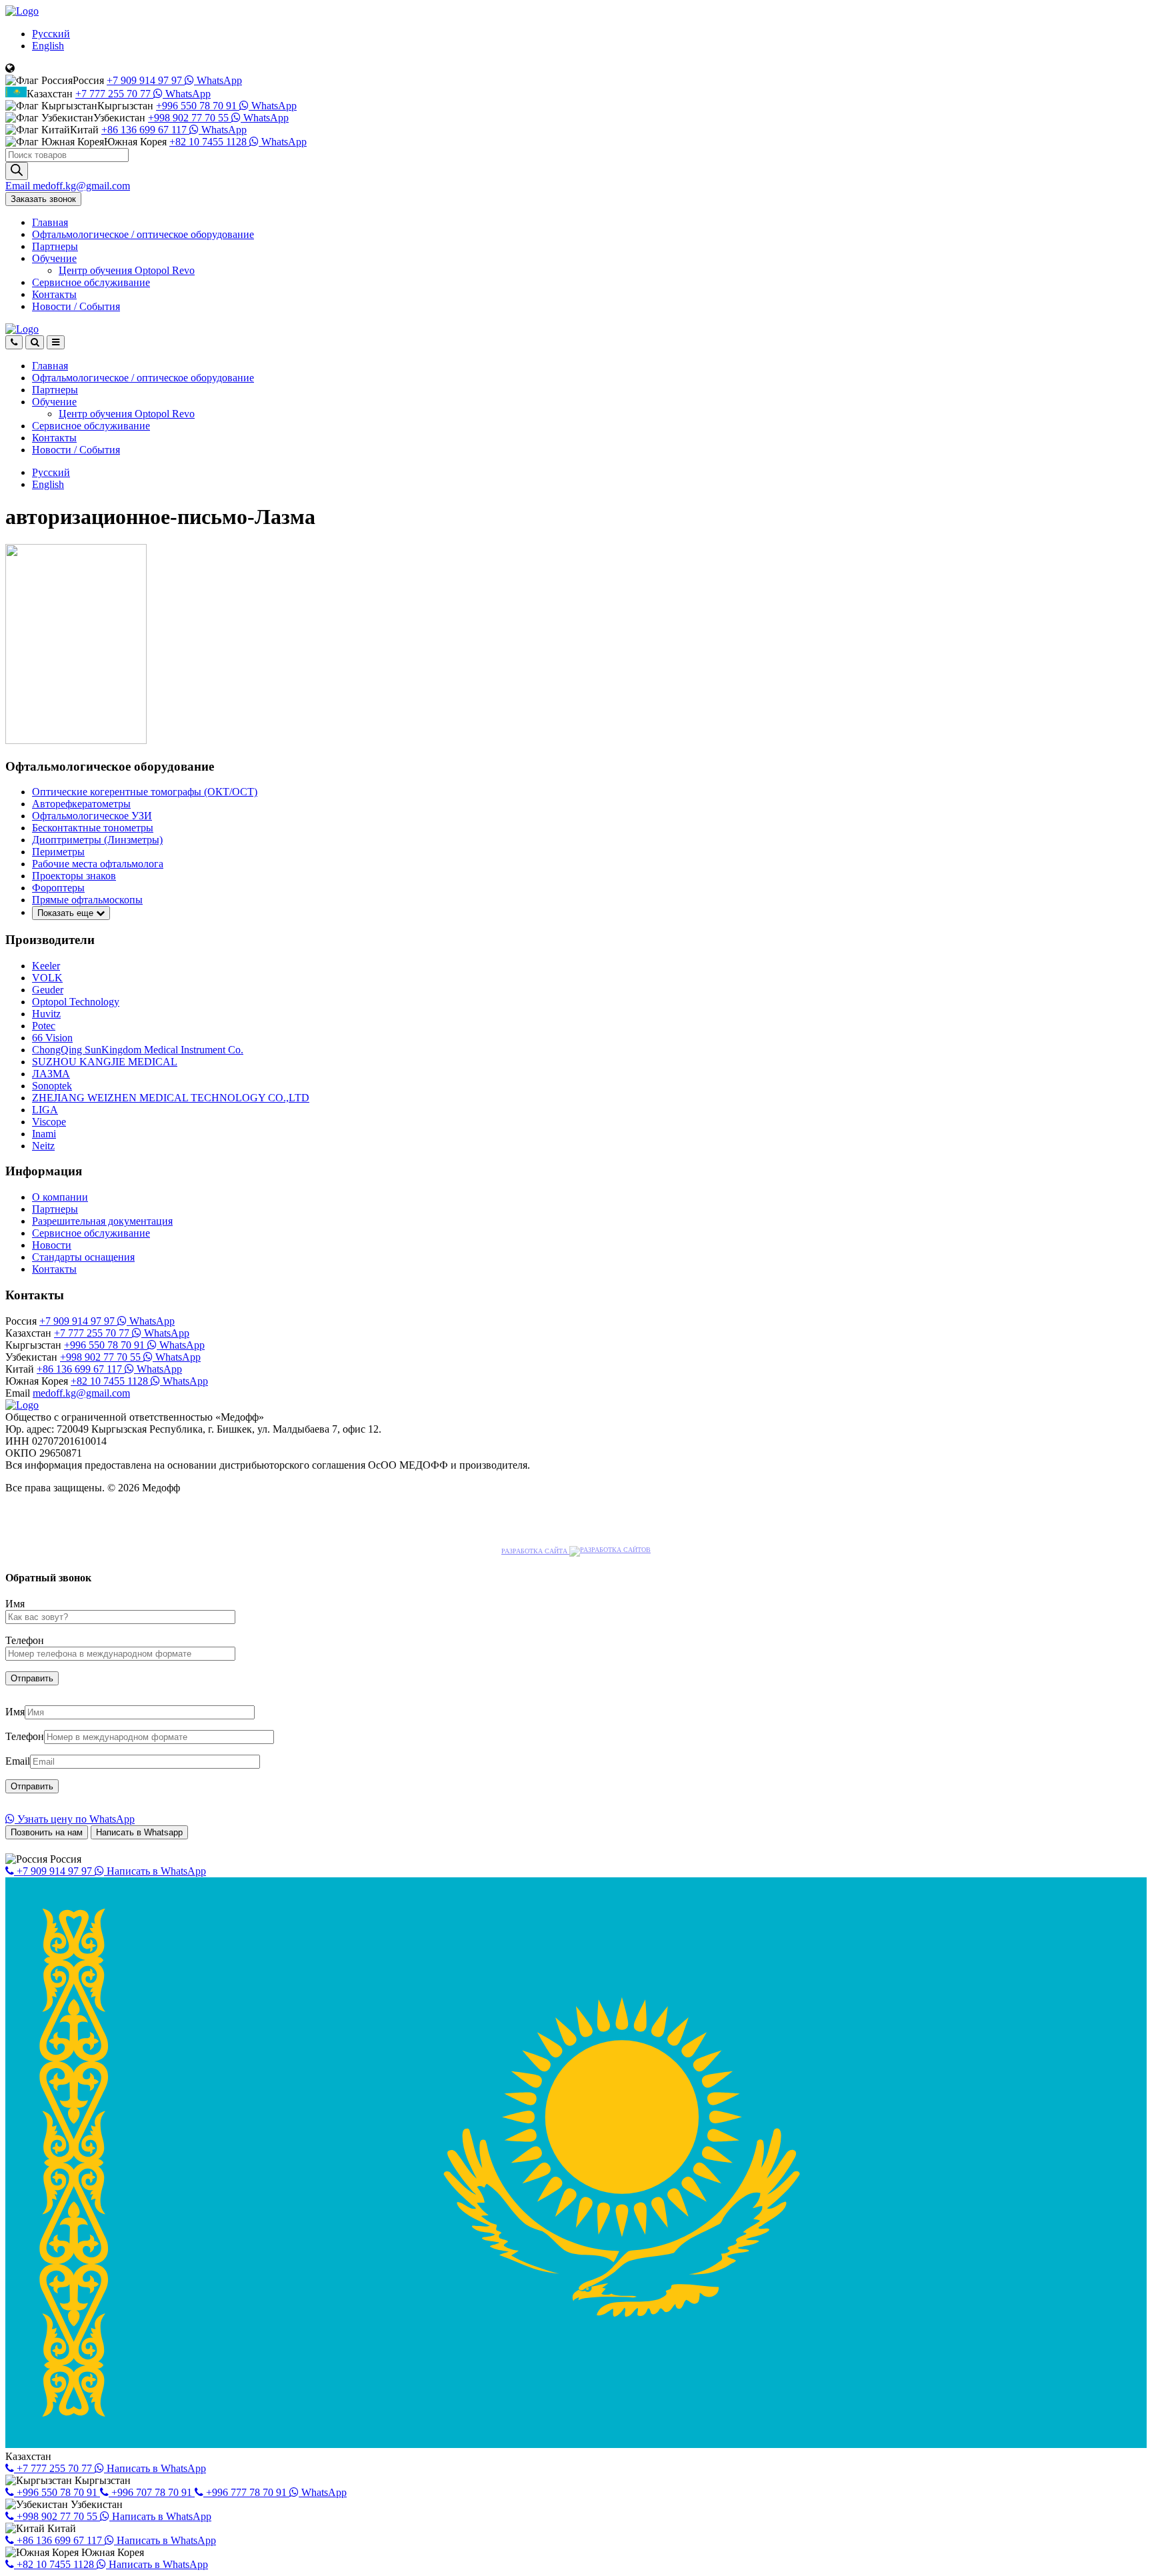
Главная (50, 222)
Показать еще (67, 913)
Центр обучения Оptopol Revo (127, 270)
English (48, 46)
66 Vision (52, 1038)
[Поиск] (17, 171)
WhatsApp (218, 80)
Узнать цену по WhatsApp (75, 1819)
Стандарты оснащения (83, 1257)
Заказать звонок (43, 199)
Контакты (54, 294)
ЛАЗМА (51, 1074)
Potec (44, 1026)
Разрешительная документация (102, 1221)
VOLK (47, 978)
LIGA (45, 1110)
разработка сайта (535, 1551)
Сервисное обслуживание (91, 282)
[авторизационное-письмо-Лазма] (76, 740)
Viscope (49, 1122)
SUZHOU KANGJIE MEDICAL (105, 1062)
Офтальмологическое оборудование (143, 234)
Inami (44, 1134)
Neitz (43, 1146)
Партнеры (55, 246)
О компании (60, 1197)
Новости (76, 306)
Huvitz (46, 1014)
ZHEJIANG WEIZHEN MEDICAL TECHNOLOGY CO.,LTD (171, 1098)
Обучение (54, 258)
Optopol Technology (76, 1002)
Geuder (48, 990)
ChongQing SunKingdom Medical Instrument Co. (138, 1050)
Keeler (46, 966)
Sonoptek (52, 1086)
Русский (51, 34)
